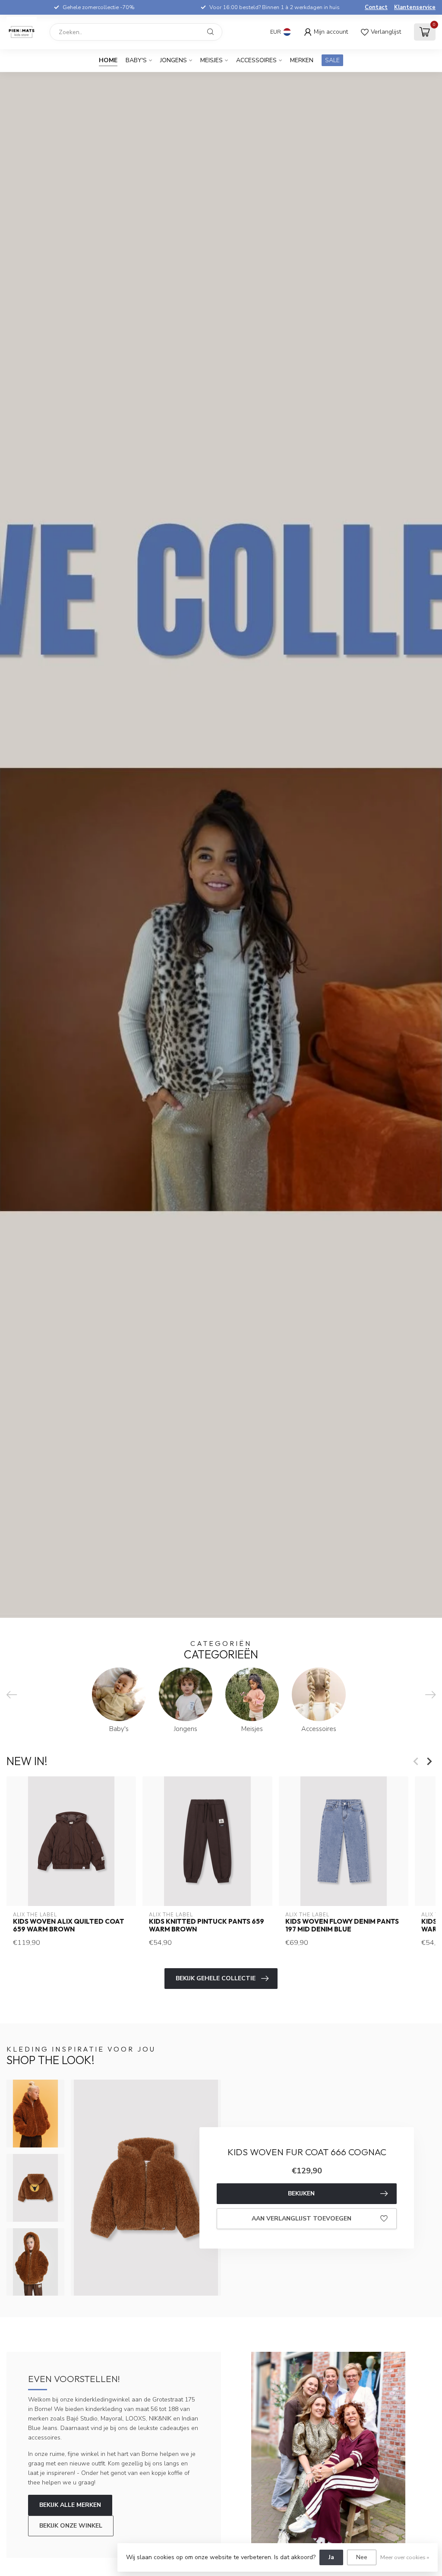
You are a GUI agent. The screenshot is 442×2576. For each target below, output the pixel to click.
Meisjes (212, 60)
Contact (376, 7)
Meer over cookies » (405, 2557)
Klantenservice (415, 7)
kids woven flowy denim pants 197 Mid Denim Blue (342, 1925)
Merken (302, 60)
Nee (362, 2557)
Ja (331, 2557)
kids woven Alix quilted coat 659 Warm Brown (69, 1925)
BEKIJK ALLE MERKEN (70, 2505)
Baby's (136, 60)
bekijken (301, 2193)
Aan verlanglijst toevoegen (302, 2219)
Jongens (174, 60)
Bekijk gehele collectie (216, 1978)
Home (108, 60)
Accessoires (256, 60)
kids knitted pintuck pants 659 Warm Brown (207, 1925)
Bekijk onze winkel (71, 2526)
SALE (332, 60)
